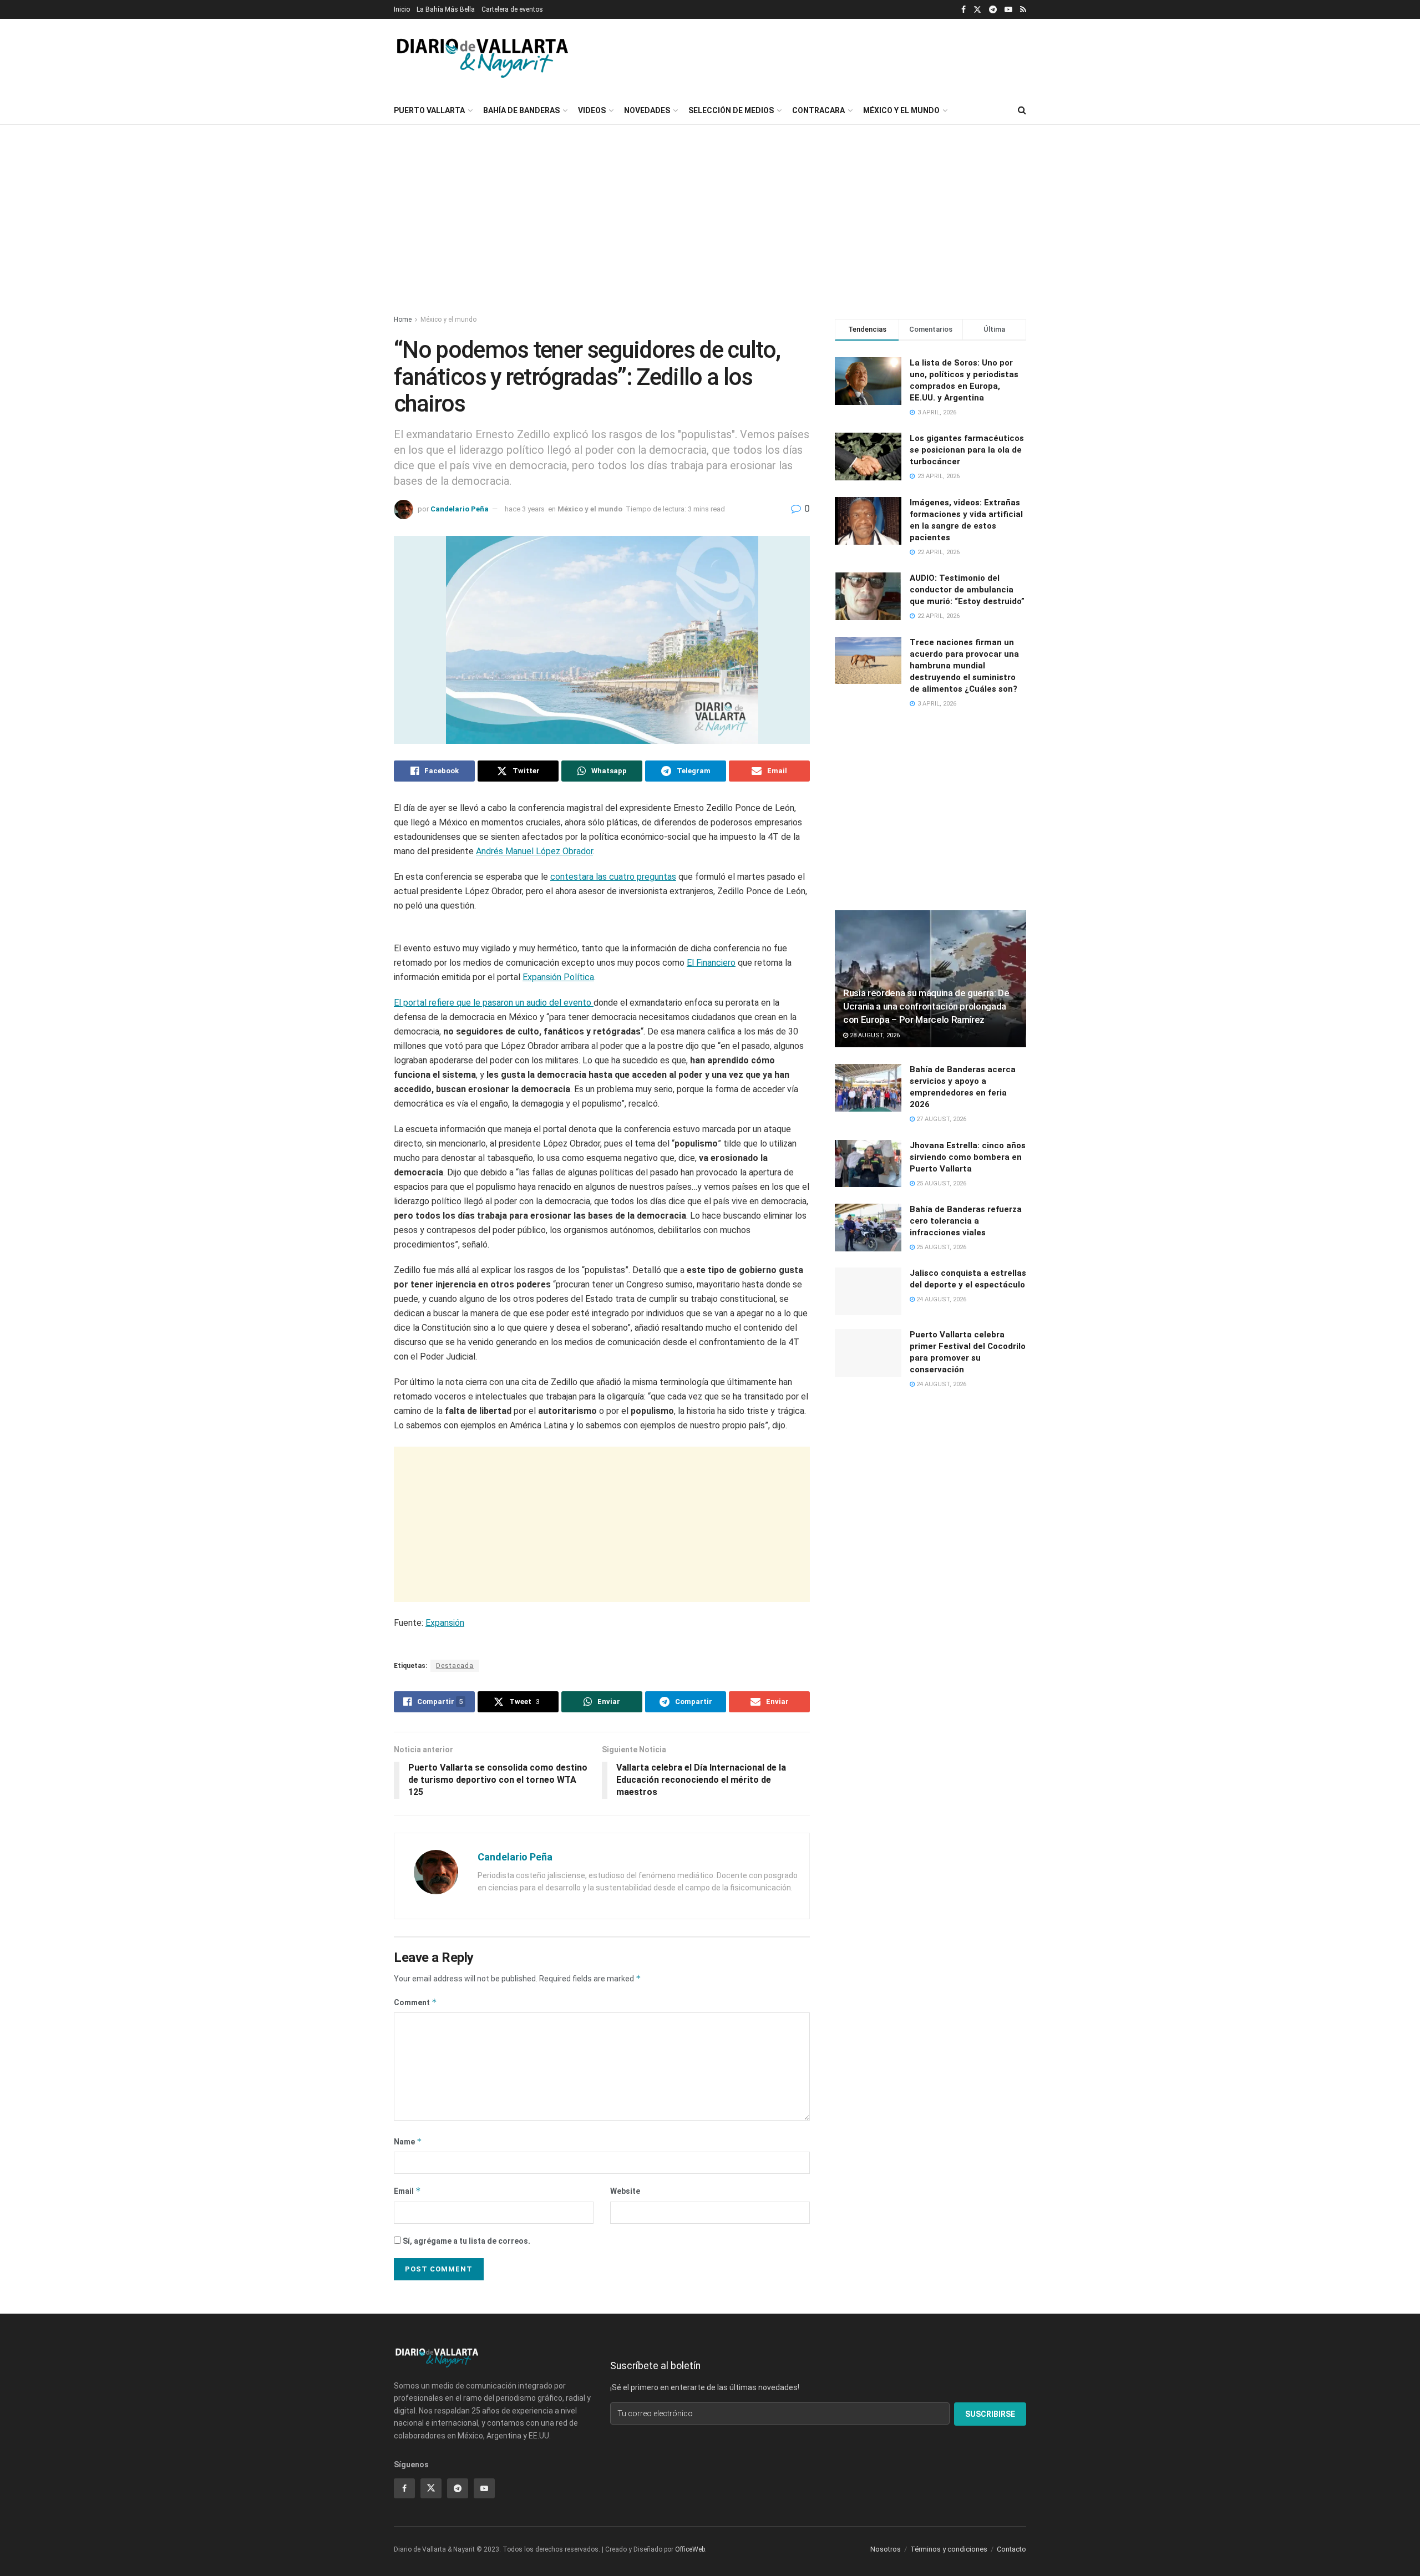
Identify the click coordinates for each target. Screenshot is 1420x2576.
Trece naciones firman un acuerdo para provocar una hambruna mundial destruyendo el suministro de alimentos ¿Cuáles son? (964, 666)
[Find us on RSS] (1023, 10)
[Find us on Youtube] (1008, 10)
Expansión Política (558, 1109)
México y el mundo (901, 110)
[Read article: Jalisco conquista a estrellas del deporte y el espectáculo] (868, 1291)
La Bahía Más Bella (446, 9)
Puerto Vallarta (429, 110)
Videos (592, 110)
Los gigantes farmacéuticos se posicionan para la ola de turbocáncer (967, 450)
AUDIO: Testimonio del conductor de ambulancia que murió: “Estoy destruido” (967, 590)
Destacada (455, 2030)
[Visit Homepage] (483, 58)
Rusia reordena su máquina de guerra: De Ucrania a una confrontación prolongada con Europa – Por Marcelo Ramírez (926, 1006)
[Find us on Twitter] (977, 10)
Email (407, 2555)
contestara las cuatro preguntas (613, 877)
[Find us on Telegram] (993, 10)
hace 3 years (525, 509)
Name (408, 2505)
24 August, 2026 (940, 1299)
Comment (415, 2365)
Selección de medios (731, 110)
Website (625, 2555)
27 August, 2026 (940, 1119)
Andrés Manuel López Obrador (534, 851)
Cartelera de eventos (512, 9)
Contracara (818, 110)
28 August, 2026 (874, 1035)
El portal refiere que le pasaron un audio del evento (494, 1135)
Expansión (445, 1755)
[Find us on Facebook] (963, 10)
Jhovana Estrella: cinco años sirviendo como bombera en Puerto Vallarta (968, 1157)
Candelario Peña (460, 509)
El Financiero (711, 1095)
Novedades (647, 110)
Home (403, 320)
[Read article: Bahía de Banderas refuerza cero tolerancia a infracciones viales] (868, 1228)
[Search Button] (1022, 110)
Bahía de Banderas (521, 110)
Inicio (402, 9)
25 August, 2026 (940, 1183)
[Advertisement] (937, 56)
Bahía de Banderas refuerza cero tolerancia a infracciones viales (966, 1221)
